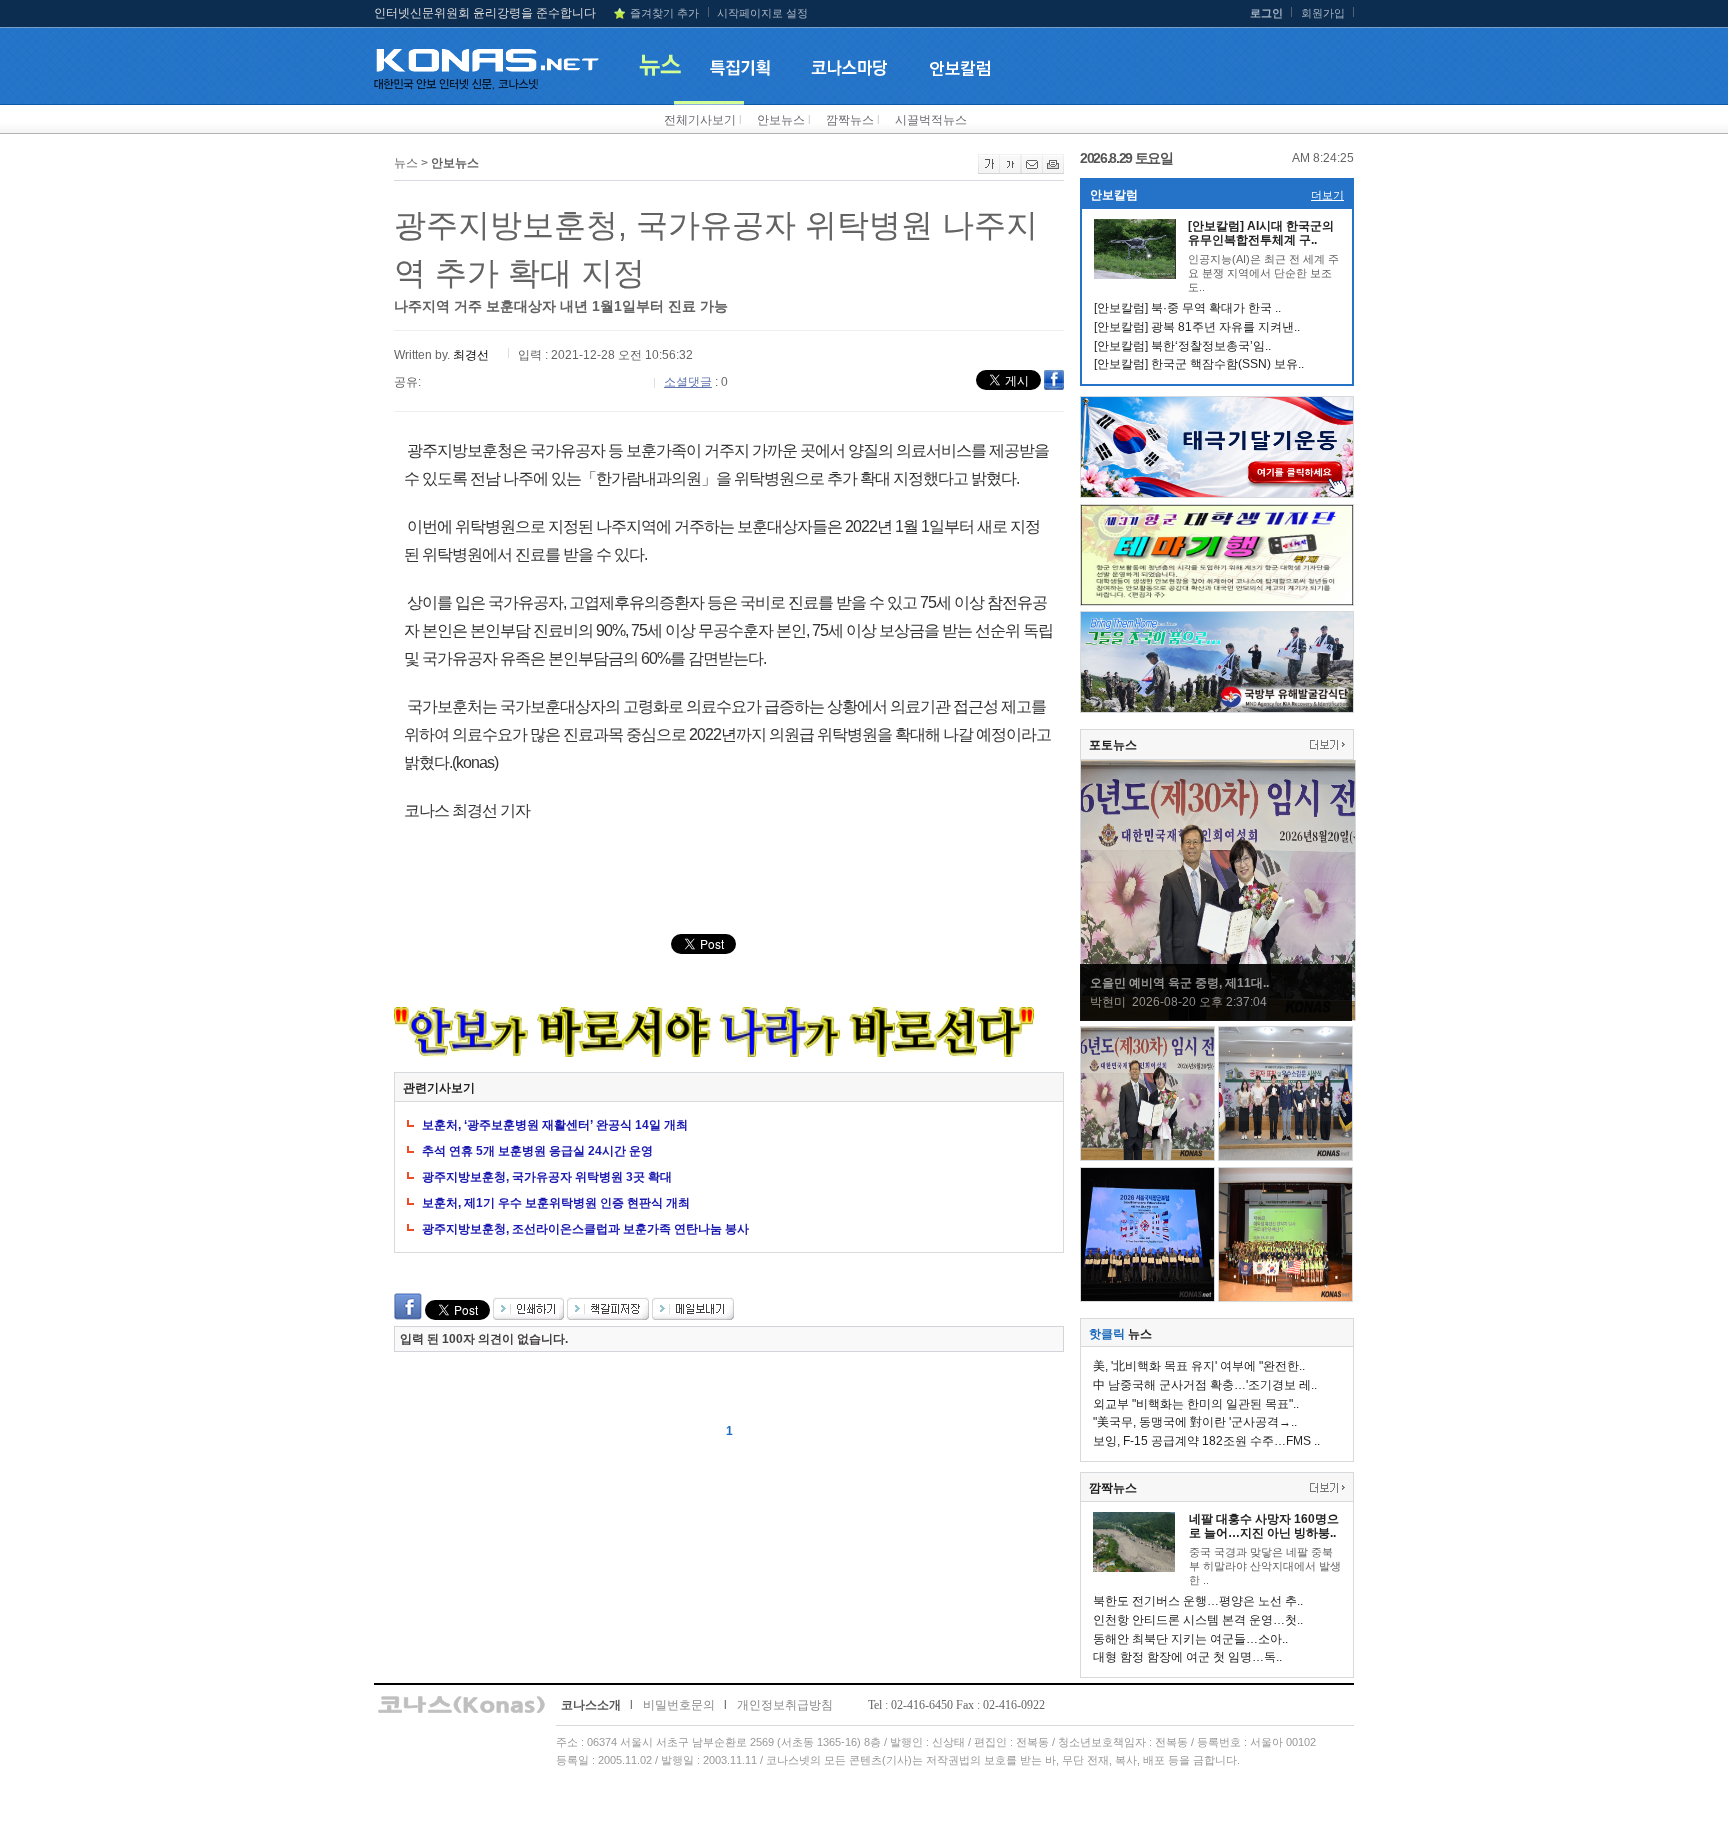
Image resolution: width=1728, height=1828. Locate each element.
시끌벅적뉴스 (931, 120)
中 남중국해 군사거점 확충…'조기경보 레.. (1205, 1385)
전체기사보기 (700, 120)
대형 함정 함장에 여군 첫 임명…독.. (1187, 1657)
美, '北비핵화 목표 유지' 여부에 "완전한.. (1199, 1366)
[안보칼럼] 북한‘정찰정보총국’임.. (1182, 346)
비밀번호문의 (679, 1705)
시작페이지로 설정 (762, 13)
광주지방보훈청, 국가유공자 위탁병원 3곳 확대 (547, 1177)
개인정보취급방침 (785, 1705)
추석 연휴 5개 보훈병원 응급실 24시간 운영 (537, 1151)
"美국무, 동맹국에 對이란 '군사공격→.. (1195, 1422)
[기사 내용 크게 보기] (989, 170)
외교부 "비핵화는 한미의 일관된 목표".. (1196, 1404)
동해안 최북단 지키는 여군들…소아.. (1190, 1639)
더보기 (1327, 195)
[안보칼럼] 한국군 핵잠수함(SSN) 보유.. (1199, 364)
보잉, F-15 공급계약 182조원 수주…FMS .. (1206, 1441)
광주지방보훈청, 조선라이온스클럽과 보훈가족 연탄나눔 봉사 (585, 1229)
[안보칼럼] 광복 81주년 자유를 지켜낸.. (1197, 327)
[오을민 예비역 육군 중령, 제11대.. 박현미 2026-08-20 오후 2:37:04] (1218, 1017)
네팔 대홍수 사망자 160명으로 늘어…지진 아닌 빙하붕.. (1264, 1526)
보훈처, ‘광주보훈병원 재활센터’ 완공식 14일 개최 (555, 1125)
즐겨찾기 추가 (664, 13)
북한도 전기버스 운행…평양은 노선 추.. (1198, 1601)
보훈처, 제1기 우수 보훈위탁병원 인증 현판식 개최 (556, 1203)
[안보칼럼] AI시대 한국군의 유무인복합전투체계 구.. (1261, 233)
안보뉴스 (781, 120)
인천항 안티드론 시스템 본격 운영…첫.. (1198, 1620)
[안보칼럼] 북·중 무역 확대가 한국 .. (1187, 308)
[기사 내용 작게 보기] (1010, 170)
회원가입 (1323, 13)
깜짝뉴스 (850, 120)
